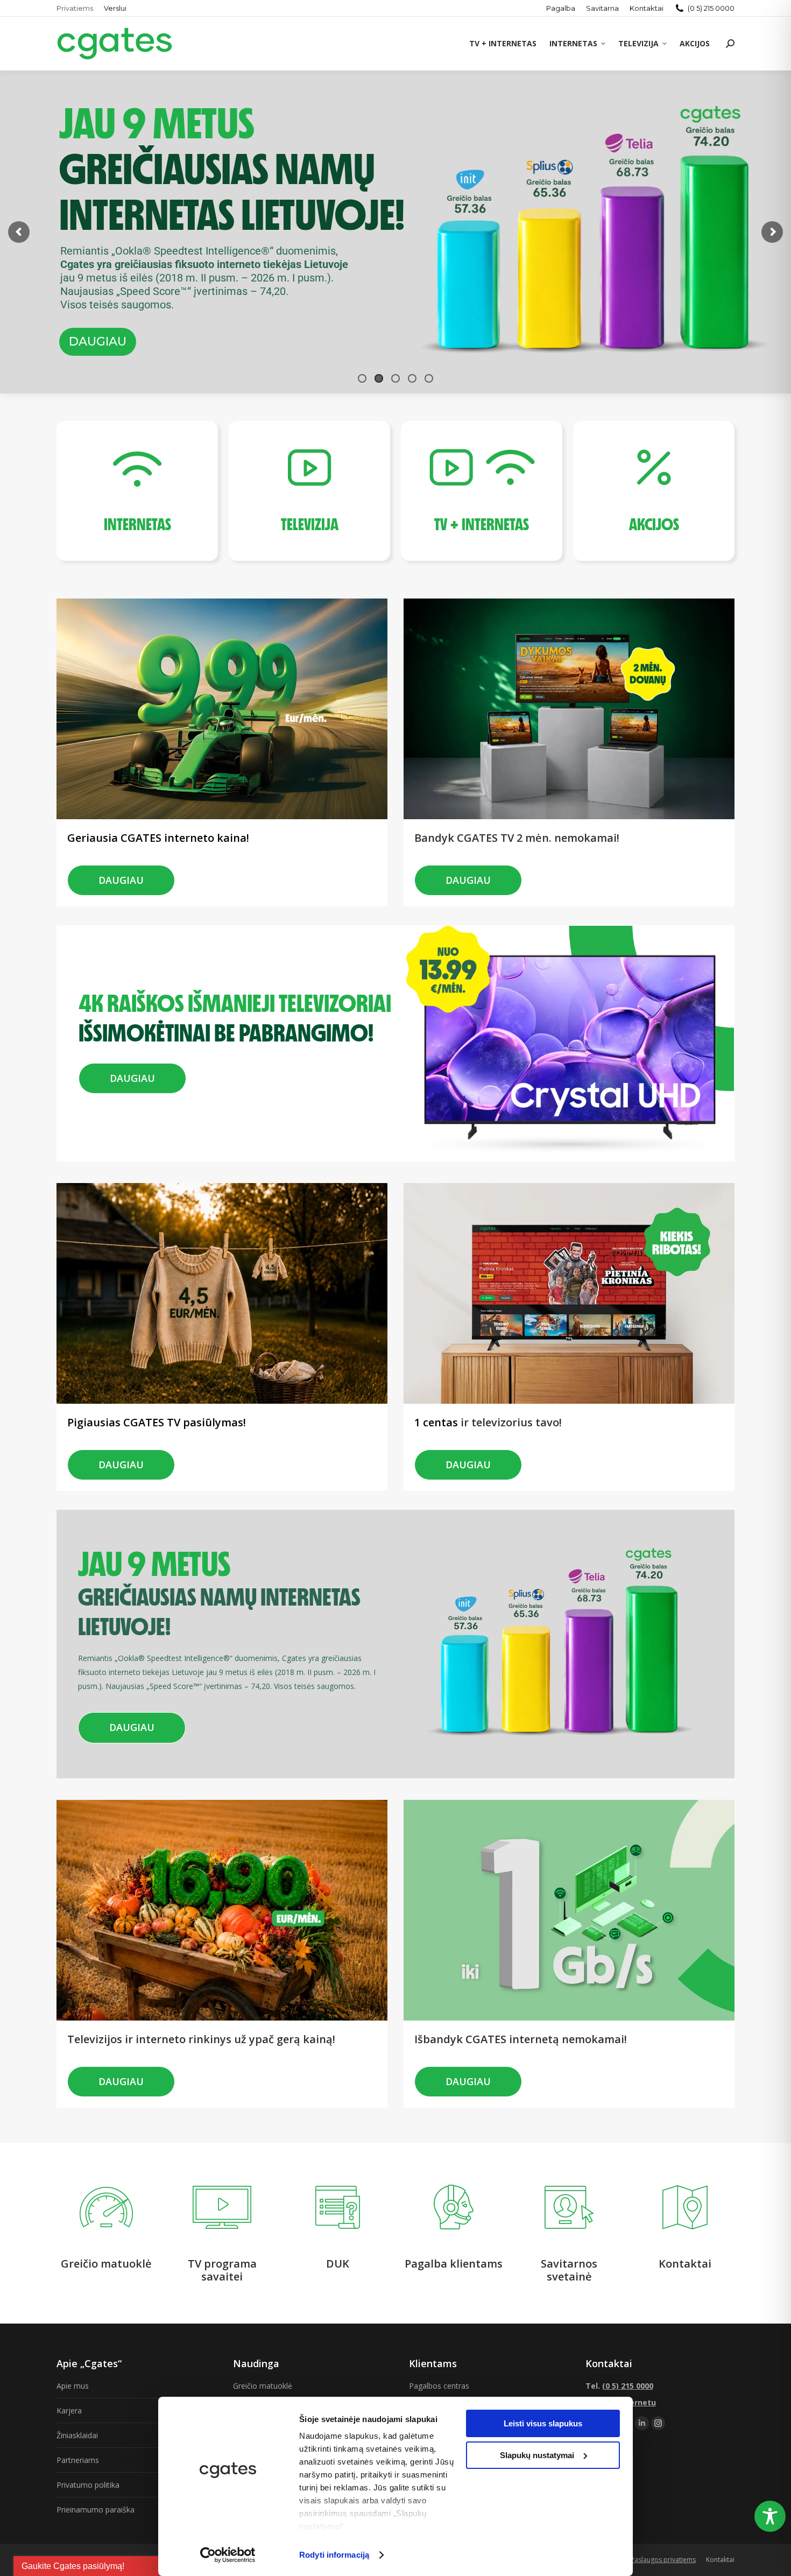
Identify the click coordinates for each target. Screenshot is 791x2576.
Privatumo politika (88, 2485)
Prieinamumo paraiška (96, 2510)
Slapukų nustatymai (537, 2455)
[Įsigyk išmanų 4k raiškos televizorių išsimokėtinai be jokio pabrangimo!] (234, 984)
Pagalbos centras (439, 2386)
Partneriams (78, 2460)
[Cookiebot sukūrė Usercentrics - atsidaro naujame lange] (228, 2555)
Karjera (69, 2410)
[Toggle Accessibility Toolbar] (770, 2516)
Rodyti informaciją (334, 2555)
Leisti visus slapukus (543, 2423)
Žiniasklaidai (77, 2435)
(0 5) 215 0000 (711, 8)
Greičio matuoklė (263, 2386)
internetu (637, 2402)
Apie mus (73, 2386)
